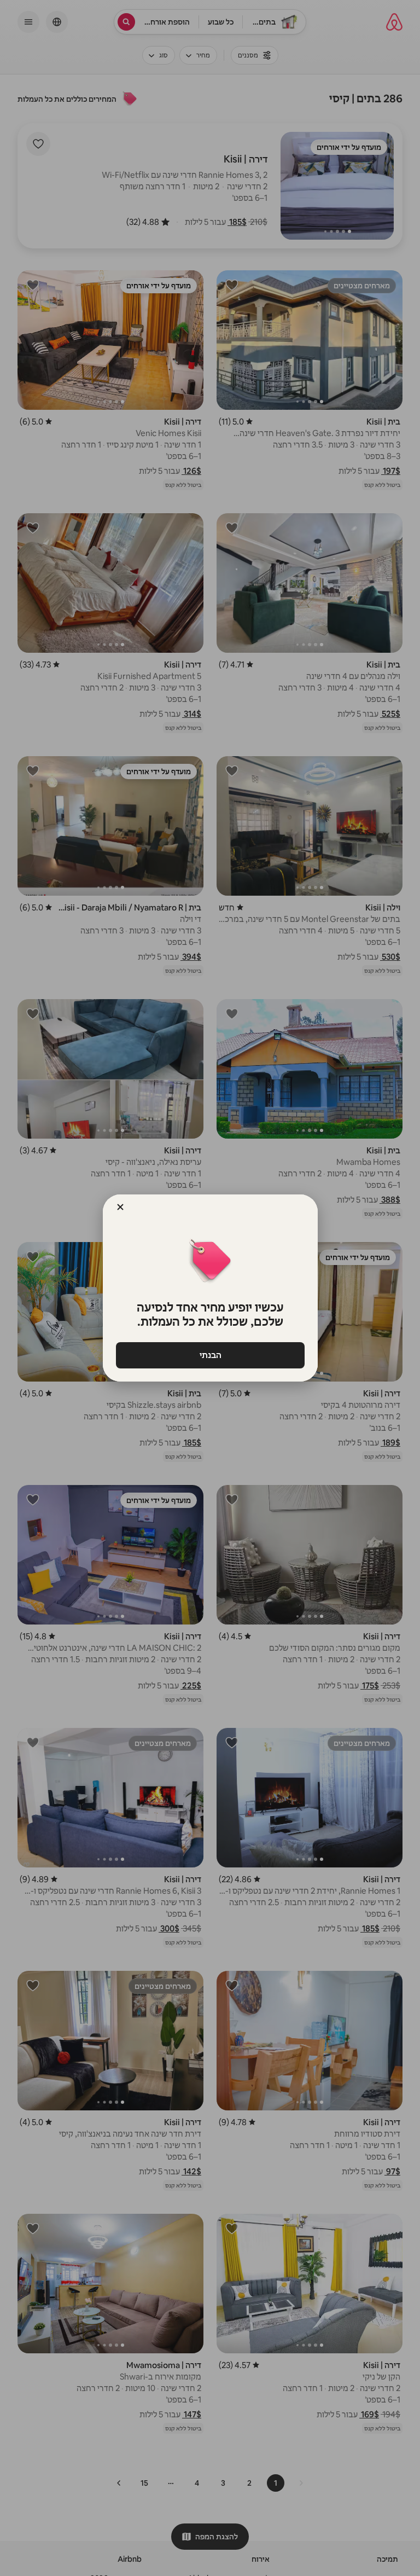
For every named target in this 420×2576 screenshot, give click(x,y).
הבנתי (210, 1355)
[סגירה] (120, 1207)
